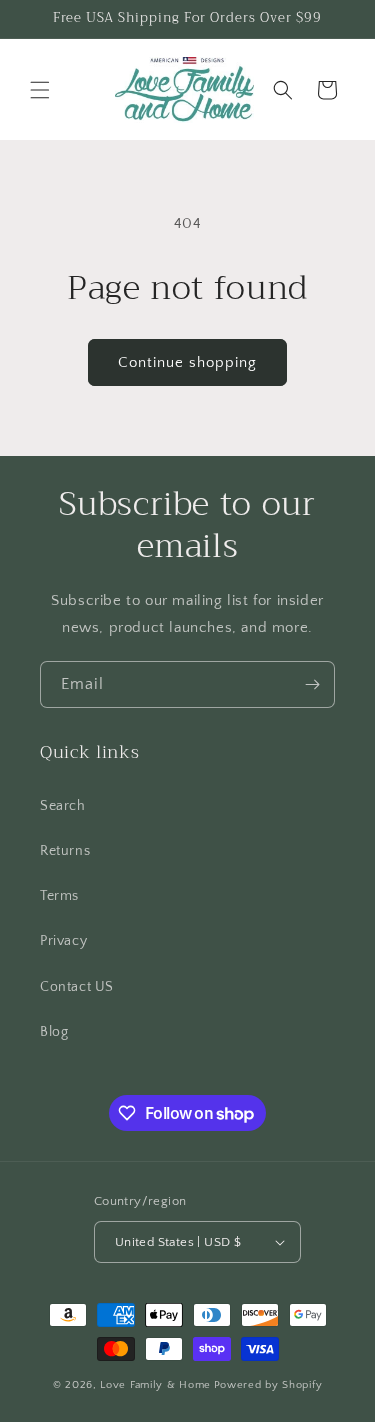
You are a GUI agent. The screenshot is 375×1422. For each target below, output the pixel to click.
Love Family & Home (155, 1385)
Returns (65, 851)
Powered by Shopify (268, 1385)
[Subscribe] (312, 684)
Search (63, 806)
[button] (40, 90)
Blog (54, 1032)
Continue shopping (187, 362)
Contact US (77, 987)
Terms (59, 896)
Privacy (63, 941)
